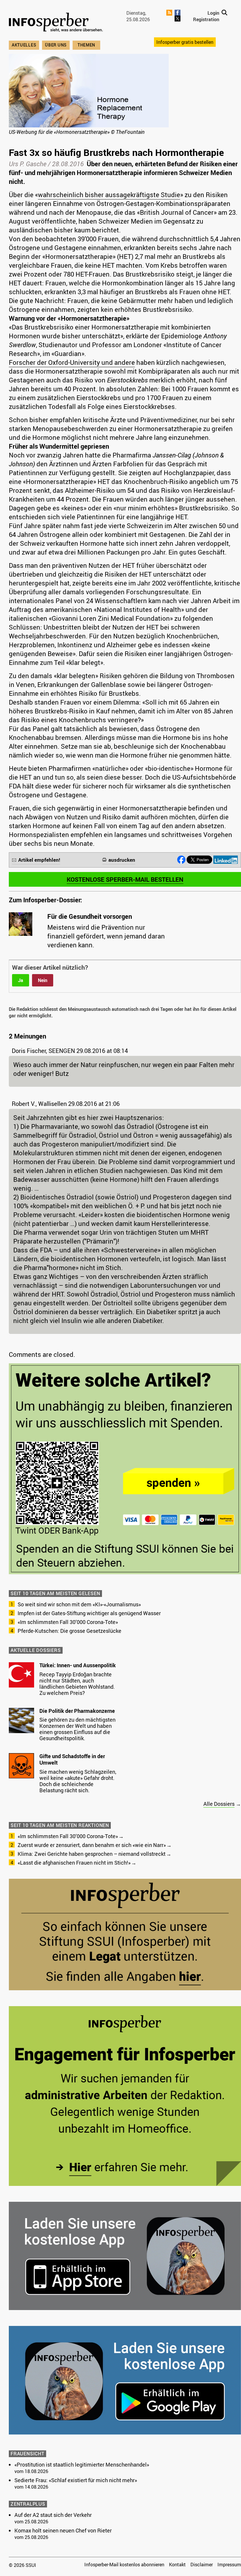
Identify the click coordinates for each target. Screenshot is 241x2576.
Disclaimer (202, 2565)
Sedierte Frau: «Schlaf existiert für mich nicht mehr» (76, 2480)
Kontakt (177, 2565)
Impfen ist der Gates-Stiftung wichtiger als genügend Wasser (89, 1613)
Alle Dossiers (219, 1804)
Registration (206, 19)
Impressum (229, 2565)
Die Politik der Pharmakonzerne (77, 1711)
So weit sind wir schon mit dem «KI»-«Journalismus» (79, 1604)
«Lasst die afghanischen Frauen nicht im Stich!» (74, 1863)
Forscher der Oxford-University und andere (72, 362)
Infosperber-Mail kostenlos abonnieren (124, 2565)
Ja (21, 980)
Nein (43, 980)
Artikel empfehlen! (39, 860)
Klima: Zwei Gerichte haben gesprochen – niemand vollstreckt (92, 1854)
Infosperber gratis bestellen (185, 42)
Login (213, 13)
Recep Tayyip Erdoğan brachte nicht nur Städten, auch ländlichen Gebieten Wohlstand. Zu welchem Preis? (77, 1684)
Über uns (56, 45)
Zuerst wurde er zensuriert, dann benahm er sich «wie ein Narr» (92, 1845)
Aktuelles (24, 45)
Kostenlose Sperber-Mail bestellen (125, 879)
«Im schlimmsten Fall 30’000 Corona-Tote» (68, 1622)
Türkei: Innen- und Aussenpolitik (78, 1665)
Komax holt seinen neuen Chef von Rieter (63, 2530)
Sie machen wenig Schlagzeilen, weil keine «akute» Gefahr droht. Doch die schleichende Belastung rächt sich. (78, 1781)
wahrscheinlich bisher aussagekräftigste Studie (109, 195)
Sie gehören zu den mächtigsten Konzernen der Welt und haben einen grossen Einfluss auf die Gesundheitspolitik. (77, 1729)
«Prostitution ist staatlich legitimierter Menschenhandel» (82, 2464)
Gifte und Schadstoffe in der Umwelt (72, 1759)
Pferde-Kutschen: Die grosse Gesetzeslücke (70, 1631)
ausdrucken (122, 860)
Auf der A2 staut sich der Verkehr (53, 2515)
